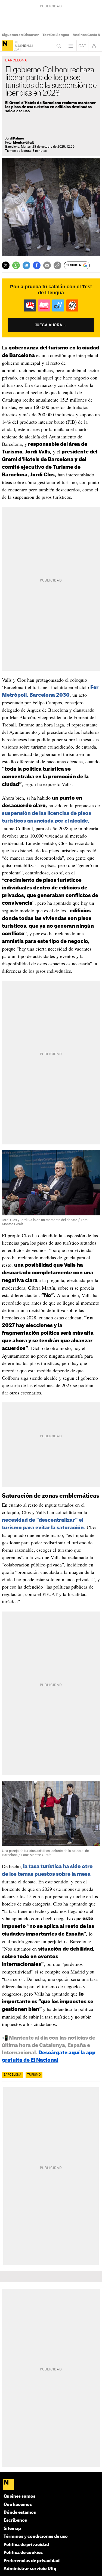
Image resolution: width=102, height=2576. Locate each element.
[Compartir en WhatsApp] (16, 265)
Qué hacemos (18, 2505)
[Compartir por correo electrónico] (47, 265)
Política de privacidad (26, 2545)
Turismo (34, 2075)
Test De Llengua (56, 35)
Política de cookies (23, 2553)
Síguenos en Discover (20, 35)
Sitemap (12, 2529)
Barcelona (12, 2075)
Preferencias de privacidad (32, 2561)
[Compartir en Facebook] (37, 265)
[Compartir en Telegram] (26, 265)
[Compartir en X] (6, 265)
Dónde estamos (20, 2513)
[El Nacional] (7, 46)
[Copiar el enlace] (57, 265)
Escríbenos (15, 2520)
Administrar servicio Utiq (30, 2569)
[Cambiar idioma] (82, 46)
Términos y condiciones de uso (36, 2537)
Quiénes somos (19, 2496)
